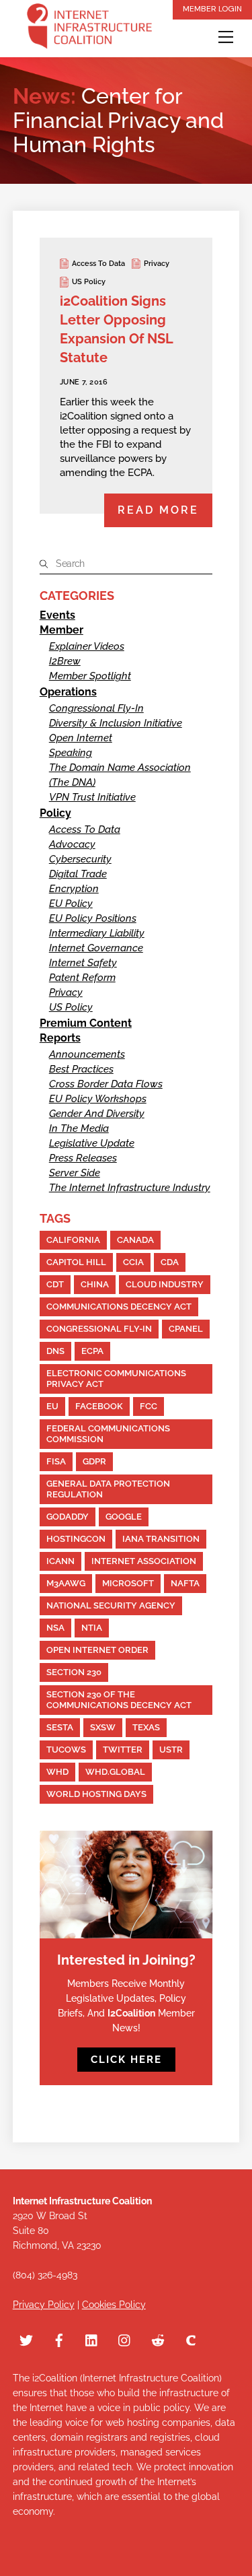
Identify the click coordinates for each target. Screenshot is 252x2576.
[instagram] (125, 2339)
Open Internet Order (97, 1650)
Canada (135, 1240)
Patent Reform (82, 978)
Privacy (157, 264)
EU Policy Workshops (98, 1099)
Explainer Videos (87, 646)
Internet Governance (96, 948)
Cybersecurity (80, 859)
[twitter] (26, 2339)
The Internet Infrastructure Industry (130, 1188)
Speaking (71, 753)
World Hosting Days (96, 1794)
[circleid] (191, 2339)
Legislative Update (92, 1143)
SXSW (103, 1727)
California (73, 1240)
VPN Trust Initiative (92, 797)
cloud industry (165, 1284)
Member (61, 630)
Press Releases (83, 1158)
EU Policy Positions (93, 918)
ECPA (92, 1351)
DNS (55, 1351)
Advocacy (72, 844)
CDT (55, 1284)
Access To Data (98, 264)
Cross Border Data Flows (106, 1084)
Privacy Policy (44, 2305)
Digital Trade (78, 874)
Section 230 (74, 1672)
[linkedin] (92, 2339)
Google (124, 1517)
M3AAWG (66, 1583)
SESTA (60, 1727)
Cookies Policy (114, 2305)
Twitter (123, 1750)
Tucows (66, 1750)
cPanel (186, 1329)
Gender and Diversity (97, 1114)
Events (57, 615)
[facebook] (59, 2339)
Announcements (87, 1054)
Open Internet (81, 738)
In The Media (79, 1128)
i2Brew (65, 661)
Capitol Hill (76, 1262)
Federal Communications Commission (108, 1434)
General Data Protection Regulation (108, 1489)
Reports (60, 1038)
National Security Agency (111, 1605)
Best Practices (81, 1069)
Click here (126, 2060)
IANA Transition (161, 1539)
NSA (55, 1628)
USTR (171, 1750)
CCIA (133, 1262)
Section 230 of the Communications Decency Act (119, 1700)
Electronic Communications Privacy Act (116, 1379)
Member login (212, 9)
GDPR (94, 1461)
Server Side (75, 1173)
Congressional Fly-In (96, 708)
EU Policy (71, 904)
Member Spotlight (90, 676)
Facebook (99, 1406)
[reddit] (158, 2339)
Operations (68, 692)
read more (158, 510)
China (95, 1284)
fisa (56, 1461)
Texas (146, 1727)
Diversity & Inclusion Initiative (116, 723)
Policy (55, 813)
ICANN (60, 1561)
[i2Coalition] (89, 29)
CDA (170, 1262)
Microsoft (128, 1583)
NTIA (92, 1628)
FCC (149, 1406)
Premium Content (86, 1023)
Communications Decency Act (119, 1307)
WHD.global (115, 1772)
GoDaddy (68, 1517)
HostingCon (76, 1539)
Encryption (74, 889)
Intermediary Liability (97, 933)
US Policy (89, 282)
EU (52, 1406)
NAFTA (185, 1583)
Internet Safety (83, 963)
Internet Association (144, 1561)
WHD (57, 1772)
